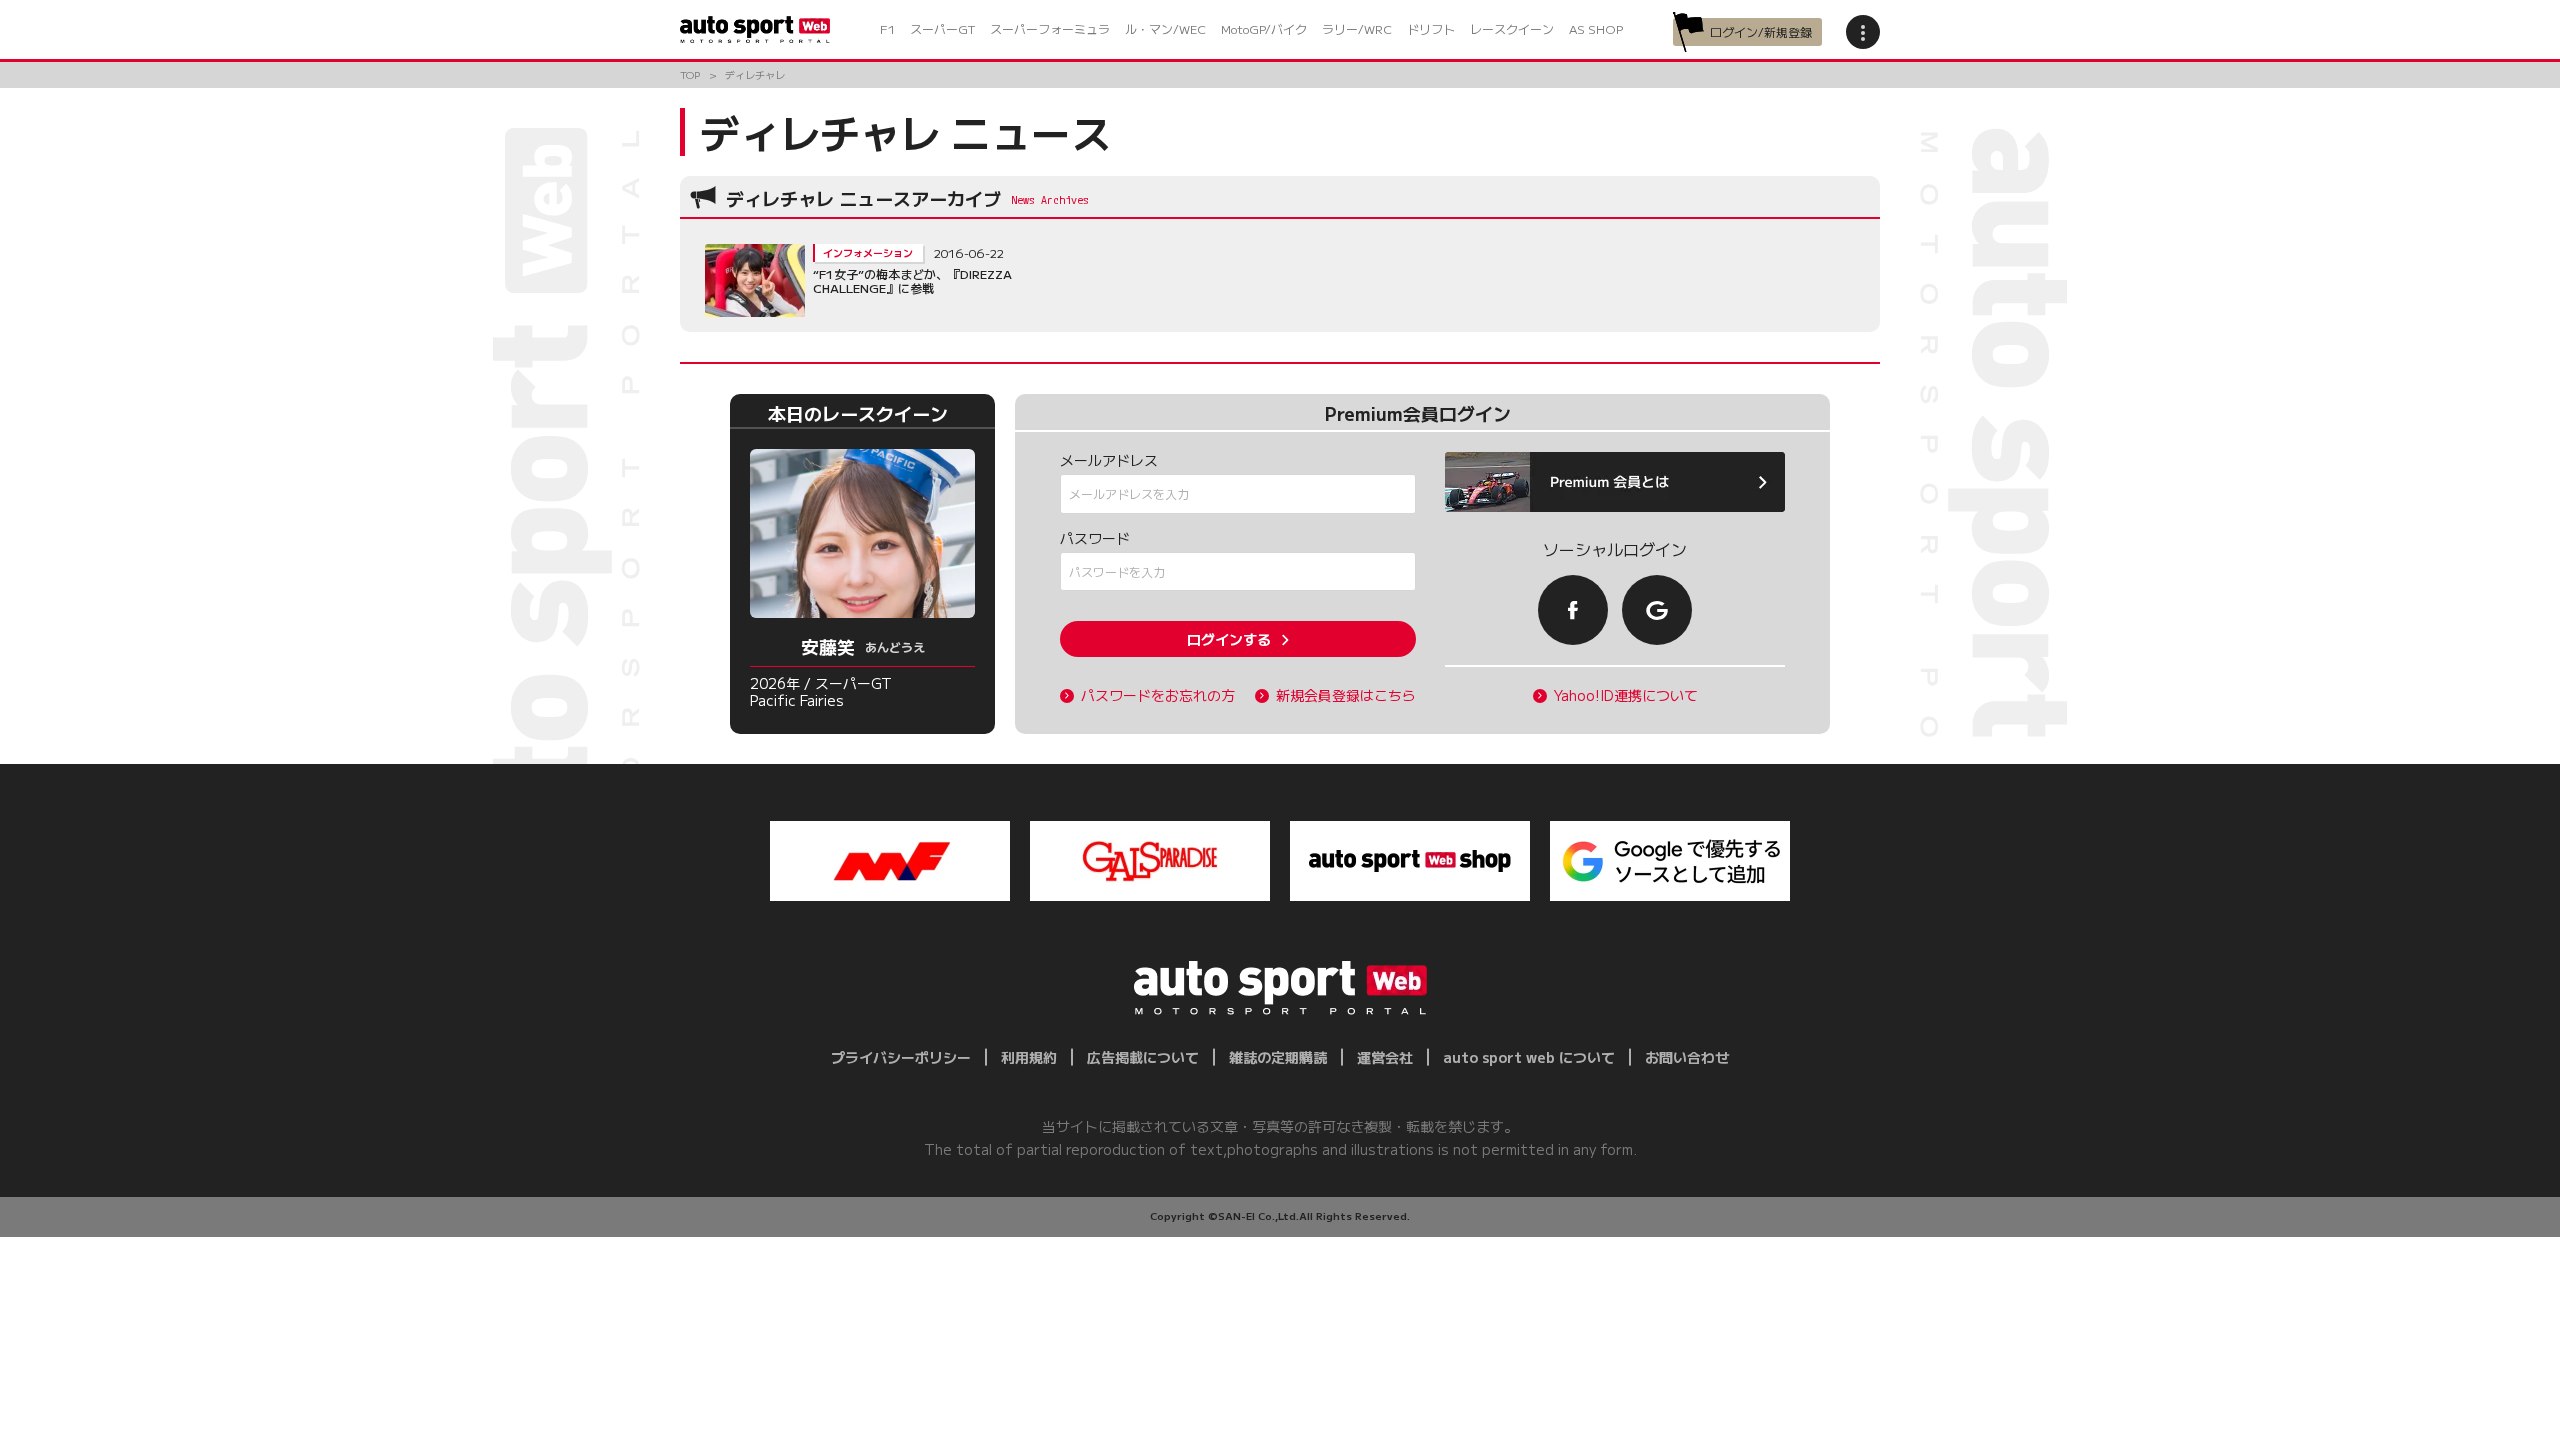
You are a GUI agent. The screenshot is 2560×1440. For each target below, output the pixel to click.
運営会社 (1385, 1057)
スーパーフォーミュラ (1050, 28)
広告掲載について (1143, 1057)
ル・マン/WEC (1165, 28)
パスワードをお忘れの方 (1158, 695)
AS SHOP (1596, 28)
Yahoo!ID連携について (1626, 695)
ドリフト (1431, 28)
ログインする (1229, 639)
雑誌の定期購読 (1278, 1057)
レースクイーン (1512, 28)
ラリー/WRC (1357, 28)
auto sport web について (1529, 1057)
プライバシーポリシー (901, 1057)
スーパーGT (942, 28)
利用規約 (1029, 1057)
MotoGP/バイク (1264, 28)
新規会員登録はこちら (1346, 695)
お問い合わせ (1687, 1057)
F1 (887, 28)
